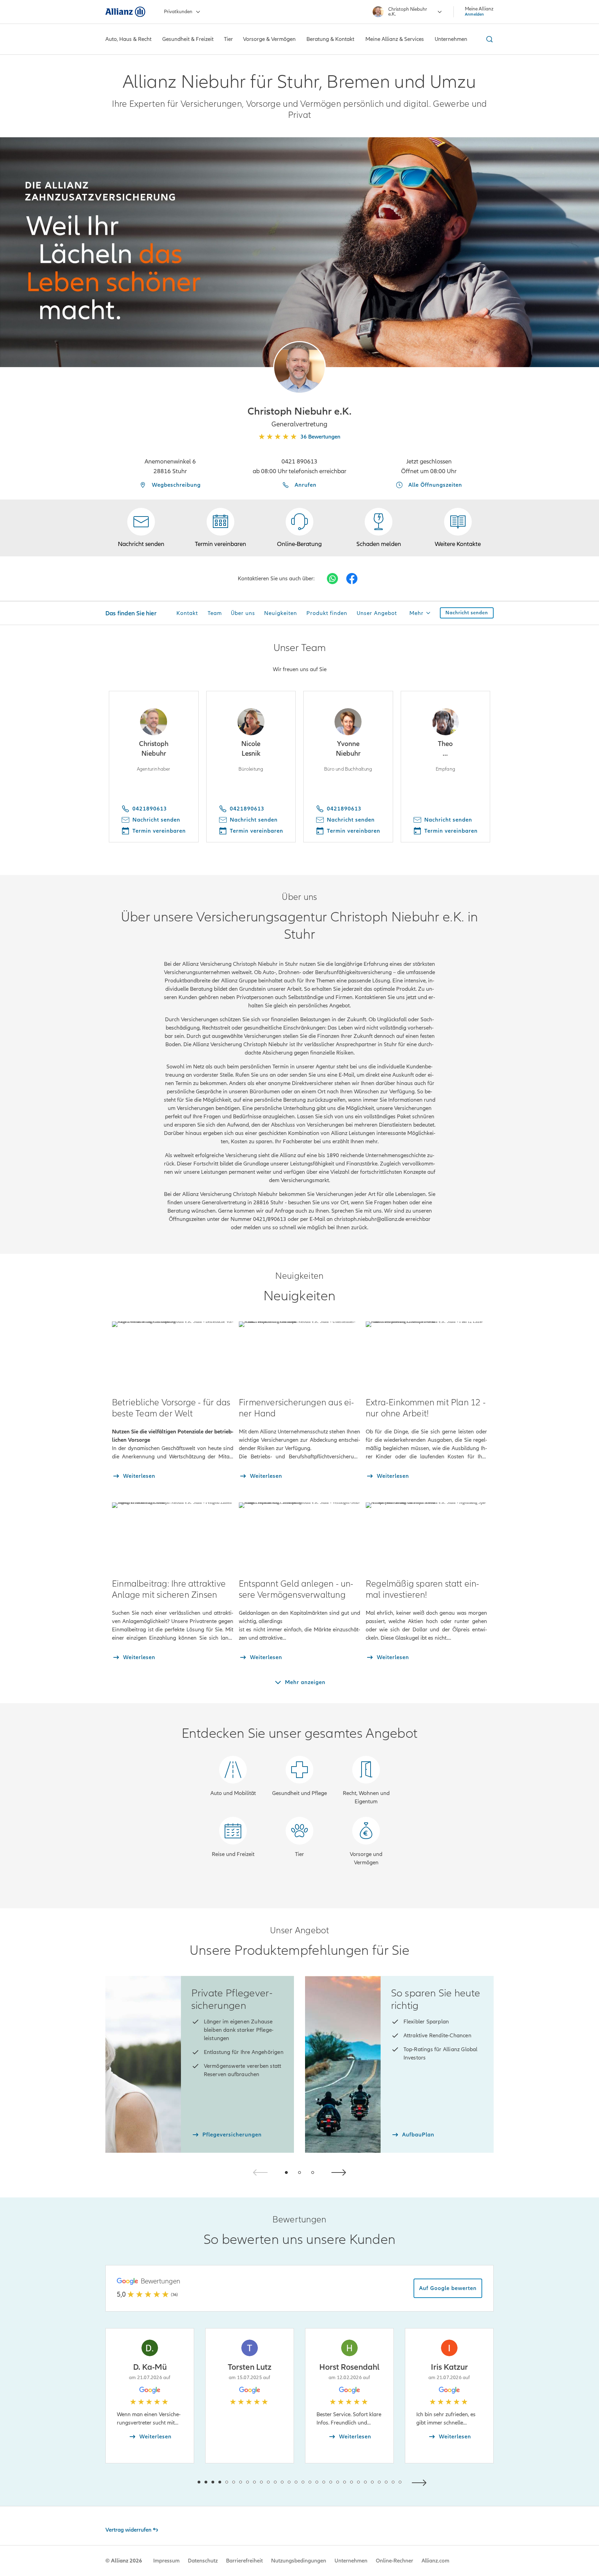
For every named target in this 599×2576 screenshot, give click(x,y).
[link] (299, 528)
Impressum (166, 2561)
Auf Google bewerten (448, 2288)
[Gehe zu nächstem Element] (421, 2482)
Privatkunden (178, 12)
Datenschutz (203, 2561)
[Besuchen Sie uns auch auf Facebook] (352, 579)
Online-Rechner (394, 2561)
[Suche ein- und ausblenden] (488, 39)
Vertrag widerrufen (128, 2530)
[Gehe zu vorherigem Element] (178, 2482)
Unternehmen (351, 2561)
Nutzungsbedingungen (299, 2561)
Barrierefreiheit (244, 2561)
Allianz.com (435, 2561)
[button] (299, 367)
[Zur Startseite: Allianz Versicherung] (125, 12)
